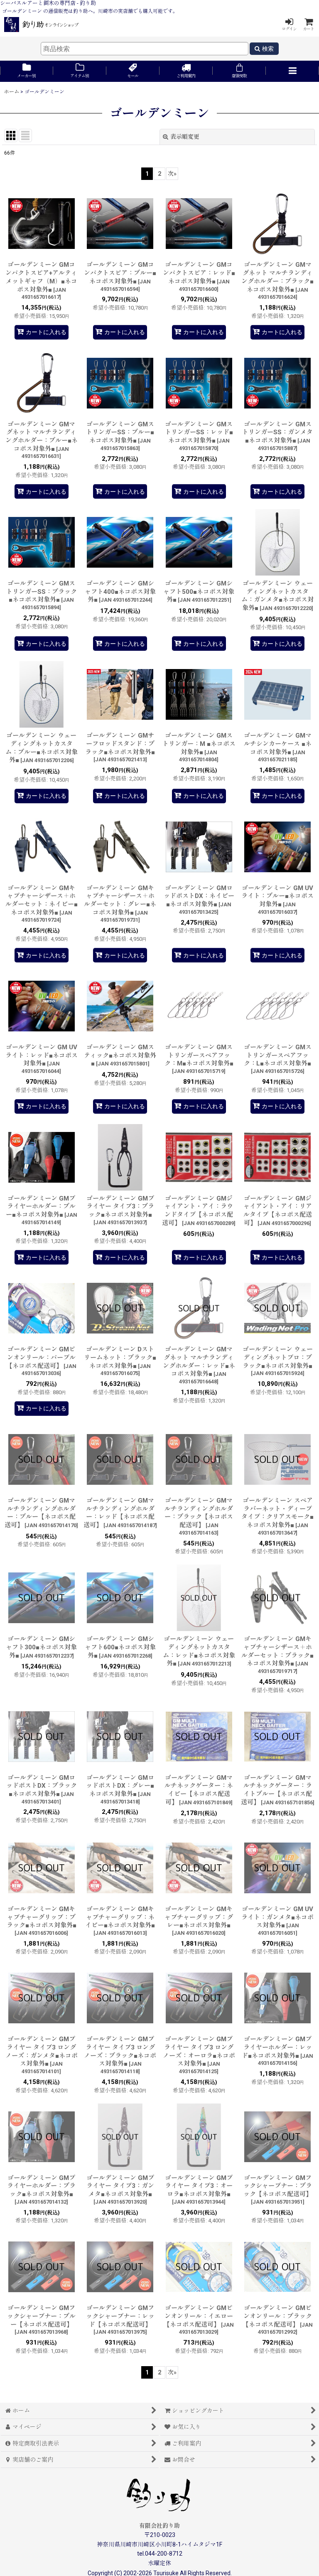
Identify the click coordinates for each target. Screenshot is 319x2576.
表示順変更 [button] (185, 137)
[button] (292, 71)
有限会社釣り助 (159, 2526)
